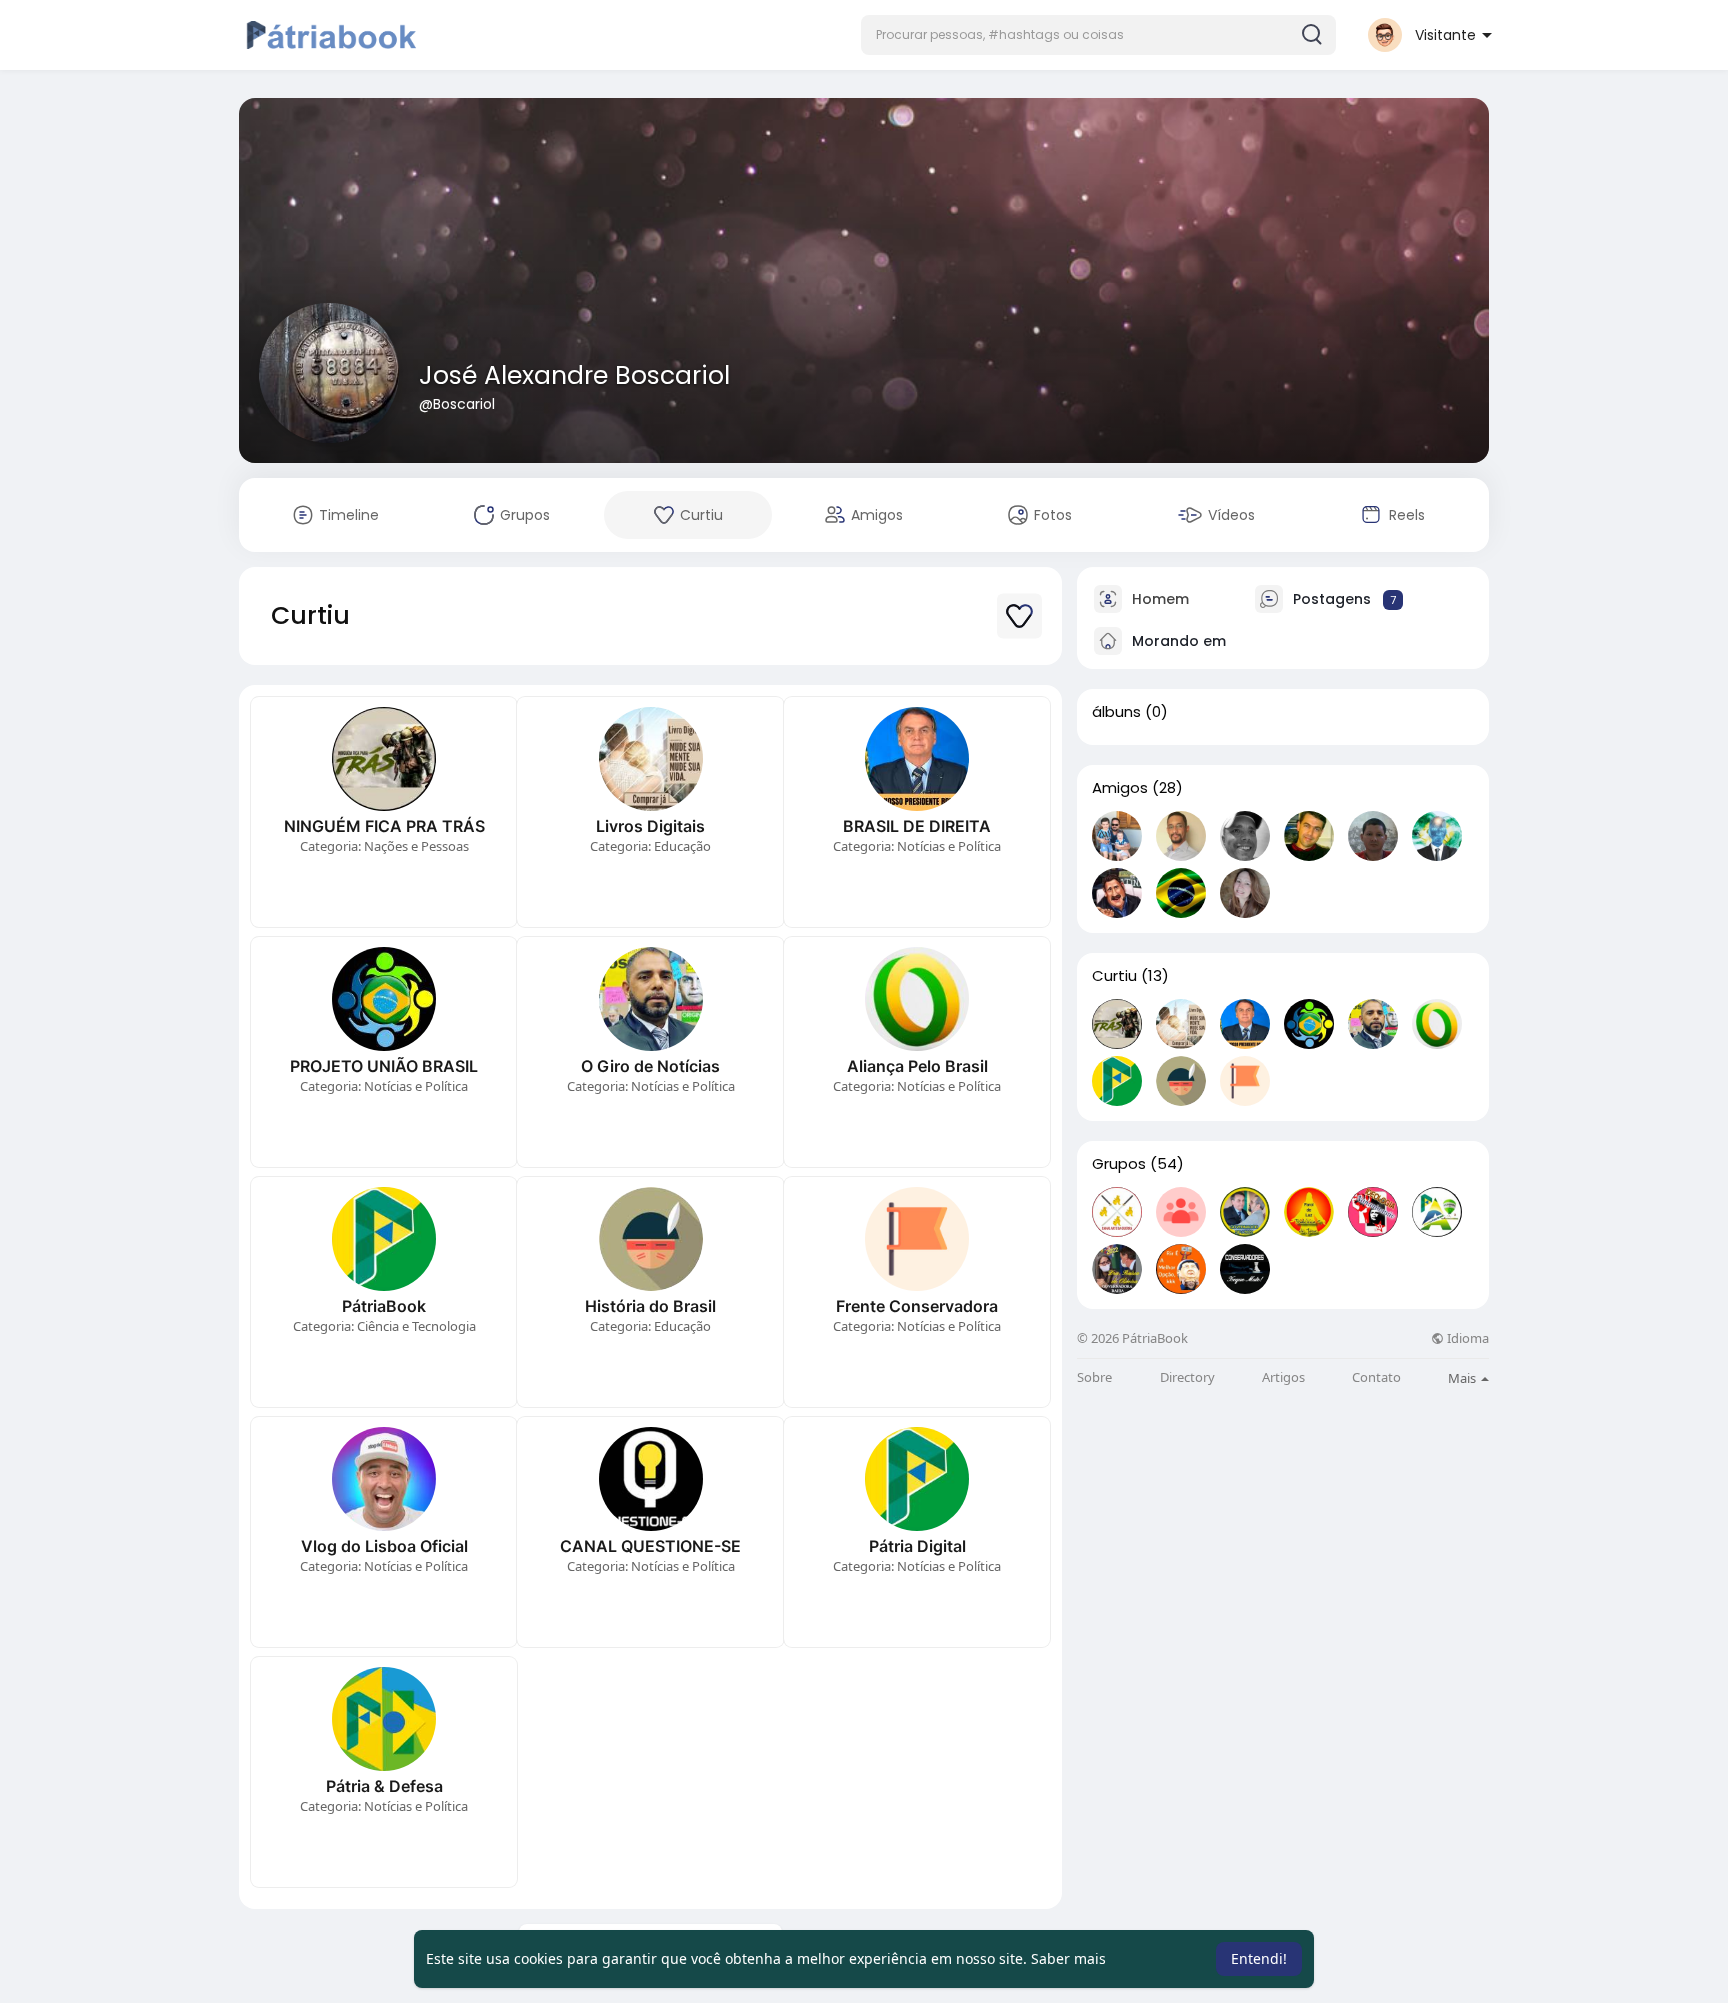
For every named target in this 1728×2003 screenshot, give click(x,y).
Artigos (1283, 1377)
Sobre (1094, 1377)
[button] (1098, 35)
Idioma (1466, 1338)
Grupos (1119, 1164)
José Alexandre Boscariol (574, 375)
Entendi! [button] (1259, 1958)
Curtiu (1114, 976)
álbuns (1116, 712)
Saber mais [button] (1068, 1958)
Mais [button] (1463, 1378)
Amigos (1120, 788)
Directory (1187, 1377)
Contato (1376, 1377)
